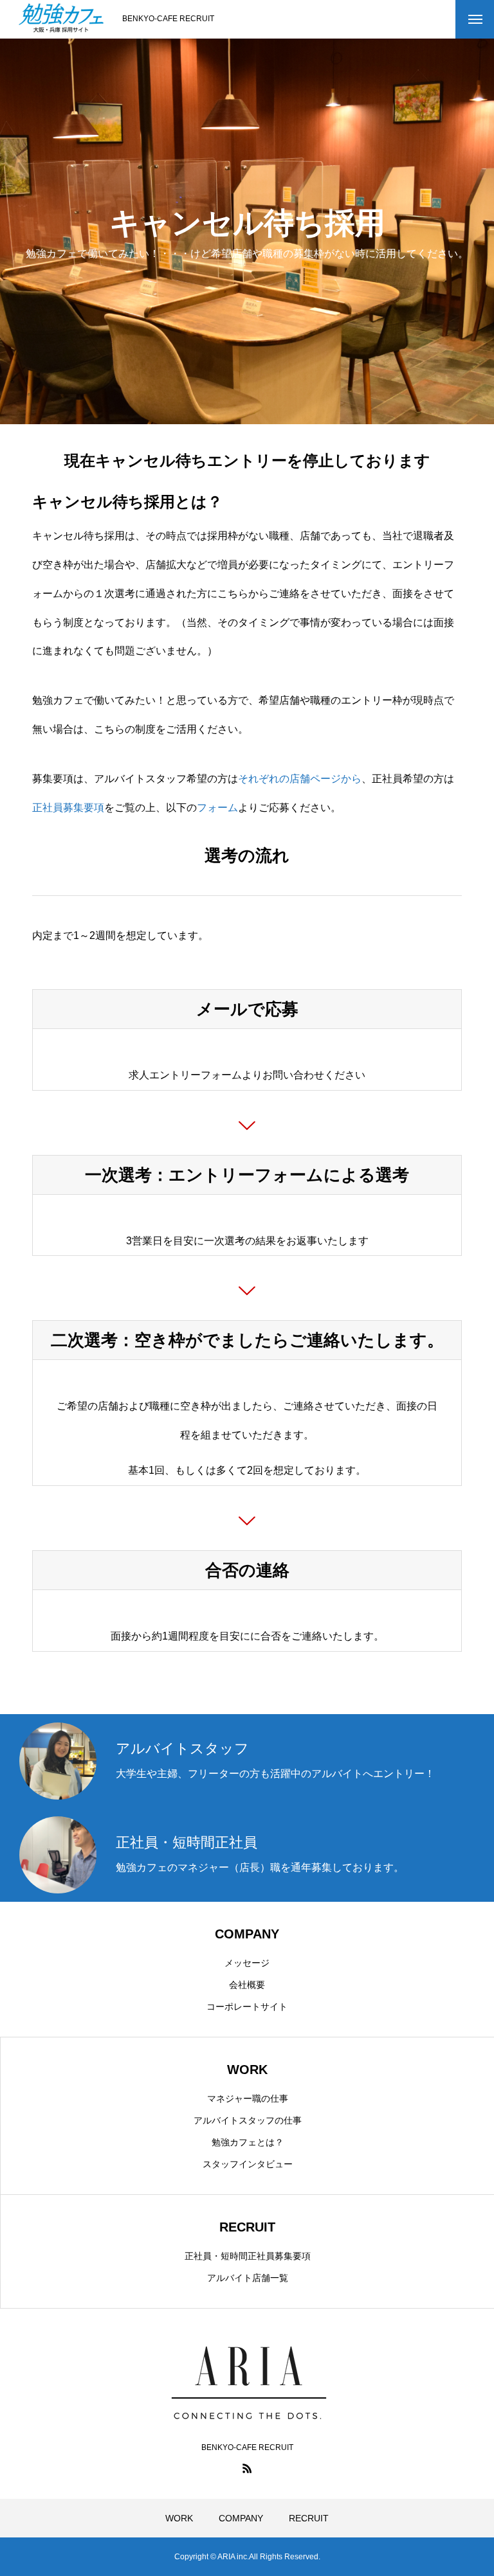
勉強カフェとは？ (248, 2142)
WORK (179, 2518)
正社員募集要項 (68, 808)
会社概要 (247, 1985)
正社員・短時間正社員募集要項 (248, 2256)
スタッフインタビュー (248, 2164)
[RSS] (247, 2468)
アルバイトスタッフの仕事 (248, 2120)
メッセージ (247, 1963)
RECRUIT (309, 2518)
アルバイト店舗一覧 (248, 2278)
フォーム (217, 808)
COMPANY (241, 2518)
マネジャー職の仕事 (248, 2098)
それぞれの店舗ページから (300, 779)
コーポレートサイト (247, 2007)
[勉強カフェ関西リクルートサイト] (61, 19)
